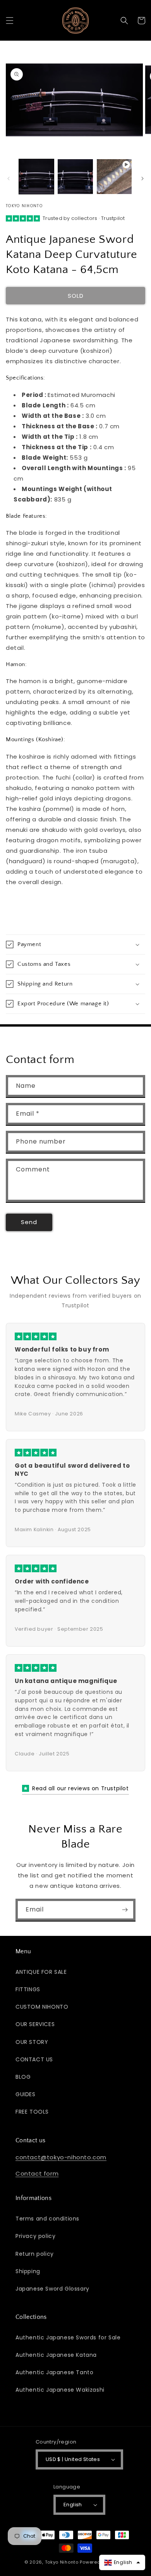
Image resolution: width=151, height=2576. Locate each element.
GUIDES (26, 2094)
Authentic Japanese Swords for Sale (68, 2337)
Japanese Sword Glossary (52, 2289)
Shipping (28, 2271)
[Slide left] (9, 179)
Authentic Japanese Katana (56, 2355)
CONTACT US (34, 2059)
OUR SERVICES (35, 2024)
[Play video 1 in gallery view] (114, 177)
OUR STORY (32, 2042)
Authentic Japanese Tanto (54, 2372)
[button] (10, 21)
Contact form (37, 2173)
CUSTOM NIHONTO (42, 2007)
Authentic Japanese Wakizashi (60, 2390)
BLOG (23, 2077)
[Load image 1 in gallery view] (36, 177)
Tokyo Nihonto (62, 2562)
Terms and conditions (47, 2219)
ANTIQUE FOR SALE (41, 1972)
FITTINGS (28, 1989)
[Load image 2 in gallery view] (75, 177)
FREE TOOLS (32, 2112)
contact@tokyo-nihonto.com (61, 2157)
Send (29, 1222)
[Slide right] (142, 179)
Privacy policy (35, 2236)
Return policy (35, 2254)
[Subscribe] (125, 1910)
